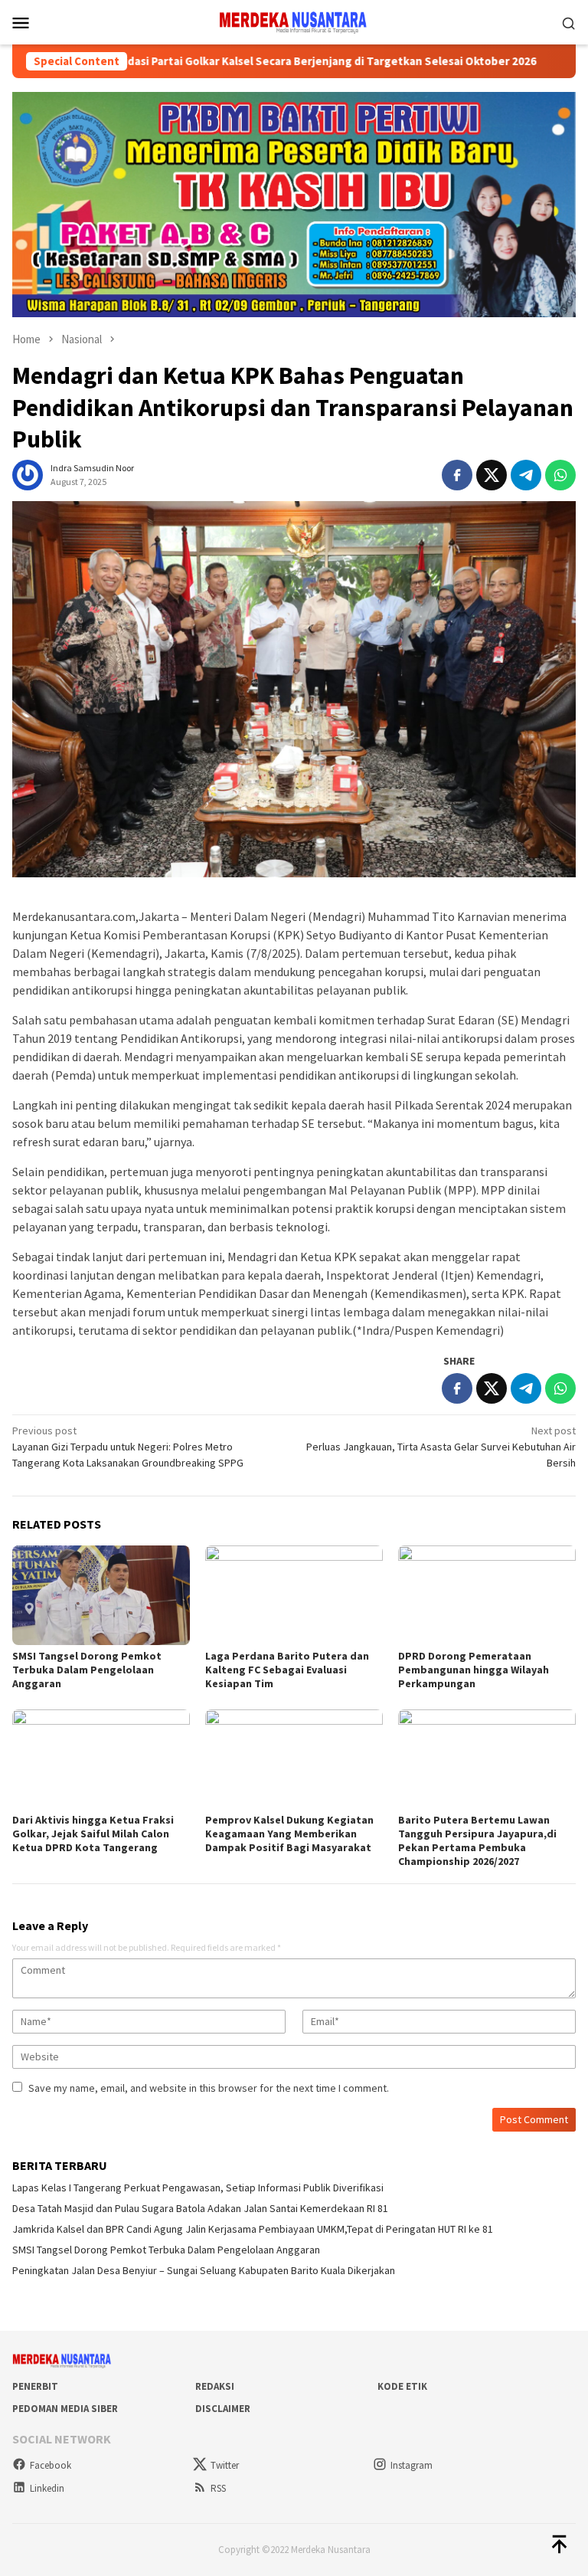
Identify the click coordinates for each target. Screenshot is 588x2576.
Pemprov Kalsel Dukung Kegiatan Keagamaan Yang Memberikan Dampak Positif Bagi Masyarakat (289, 1834)
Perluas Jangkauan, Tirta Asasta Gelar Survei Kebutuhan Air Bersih (441, 1447)
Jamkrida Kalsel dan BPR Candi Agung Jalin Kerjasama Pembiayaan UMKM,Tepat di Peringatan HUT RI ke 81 (253, 2229)
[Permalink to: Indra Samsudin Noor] (28, 474)
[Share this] (457, 475)
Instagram (412, 2465)
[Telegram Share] (526, 475)
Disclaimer (223, 2409)
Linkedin (47, 2488)
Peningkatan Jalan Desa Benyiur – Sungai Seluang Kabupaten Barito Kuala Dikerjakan (204, 2270)
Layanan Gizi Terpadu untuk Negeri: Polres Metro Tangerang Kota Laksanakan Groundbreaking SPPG (128, 1447)
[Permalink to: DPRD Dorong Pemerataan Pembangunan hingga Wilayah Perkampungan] (487, 1595)
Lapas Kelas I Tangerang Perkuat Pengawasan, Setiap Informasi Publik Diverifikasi (198, 2188)
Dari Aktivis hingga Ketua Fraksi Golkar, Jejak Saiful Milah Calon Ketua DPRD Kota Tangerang (93, 1834)
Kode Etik (402, 2386)
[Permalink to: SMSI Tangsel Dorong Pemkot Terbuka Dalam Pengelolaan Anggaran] (101, 1595)
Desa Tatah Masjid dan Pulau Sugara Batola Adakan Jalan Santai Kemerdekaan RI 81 (200, 2208)
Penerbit (35, 2386)
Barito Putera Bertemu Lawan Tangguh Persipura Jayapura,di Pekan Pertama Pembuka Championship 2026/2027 (477, 1840)
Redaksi (215, 2386)
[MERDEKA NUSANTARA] (294, 21)
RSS (218, 2488)
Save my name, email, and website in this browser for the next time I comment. (209, 2088)
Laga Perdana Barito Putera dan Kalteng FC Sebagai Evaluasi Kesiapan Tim (287, 1670)
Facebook (51, 2465)
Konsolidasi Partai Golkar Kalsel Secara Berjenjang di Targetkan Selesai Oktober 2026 (232, 61)
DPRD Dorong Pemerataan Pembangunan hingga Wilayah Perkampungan (474, 1670)
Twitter (225, 2465)
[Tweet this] (492, 475)
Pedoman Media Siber (65, 2409)
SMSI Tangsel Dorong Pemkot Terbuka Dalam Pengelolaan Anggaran (87, 1670)
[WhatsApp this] (560, 475)
